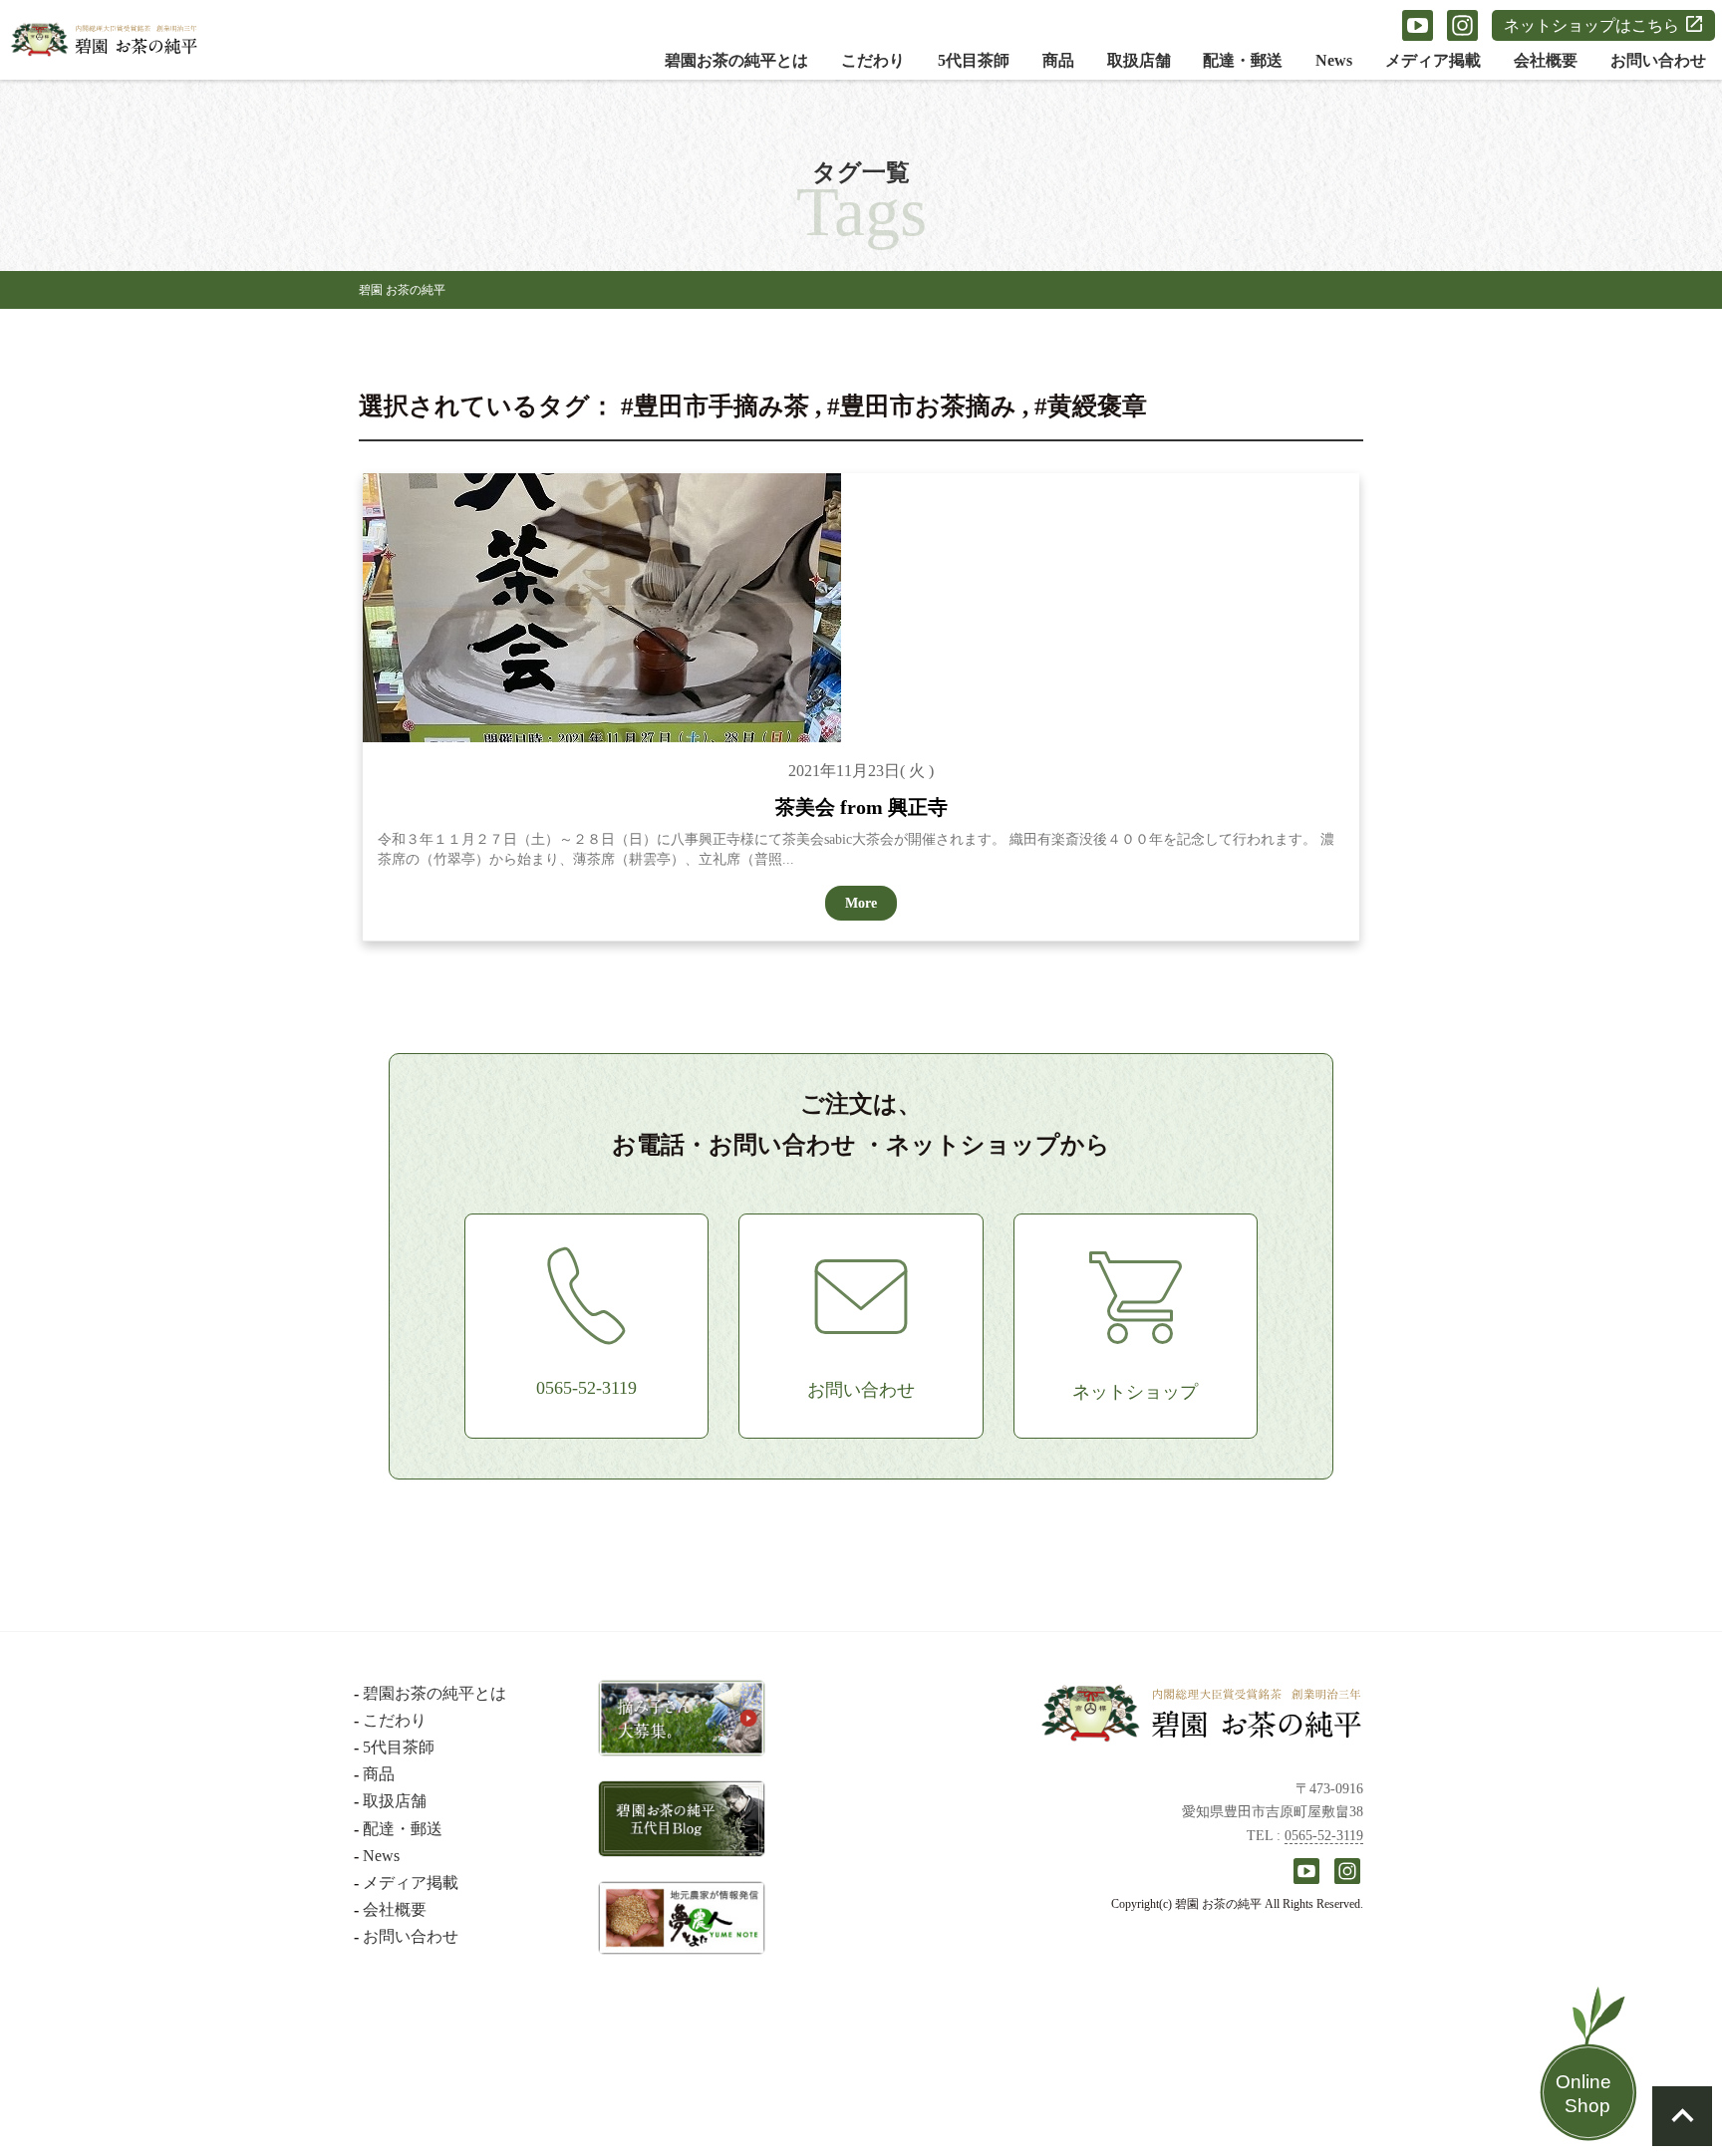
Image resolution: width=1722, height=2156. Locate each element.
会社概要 (1546, 60)
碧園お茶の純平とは (736, 60)
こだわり (873, 60)
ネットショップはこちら (1591, 25)
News (1334, 60)
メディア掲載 (1433, 60)
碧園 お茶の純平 (402, 290)
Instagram (1462, 25)
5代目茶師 (974, 60)
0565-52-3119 (1324, 1836)
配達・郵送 (1243, 60)
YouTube (1418, 25)
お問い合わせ (1658, 60)
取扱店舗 (1139, 60)
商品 (1058, 60)
